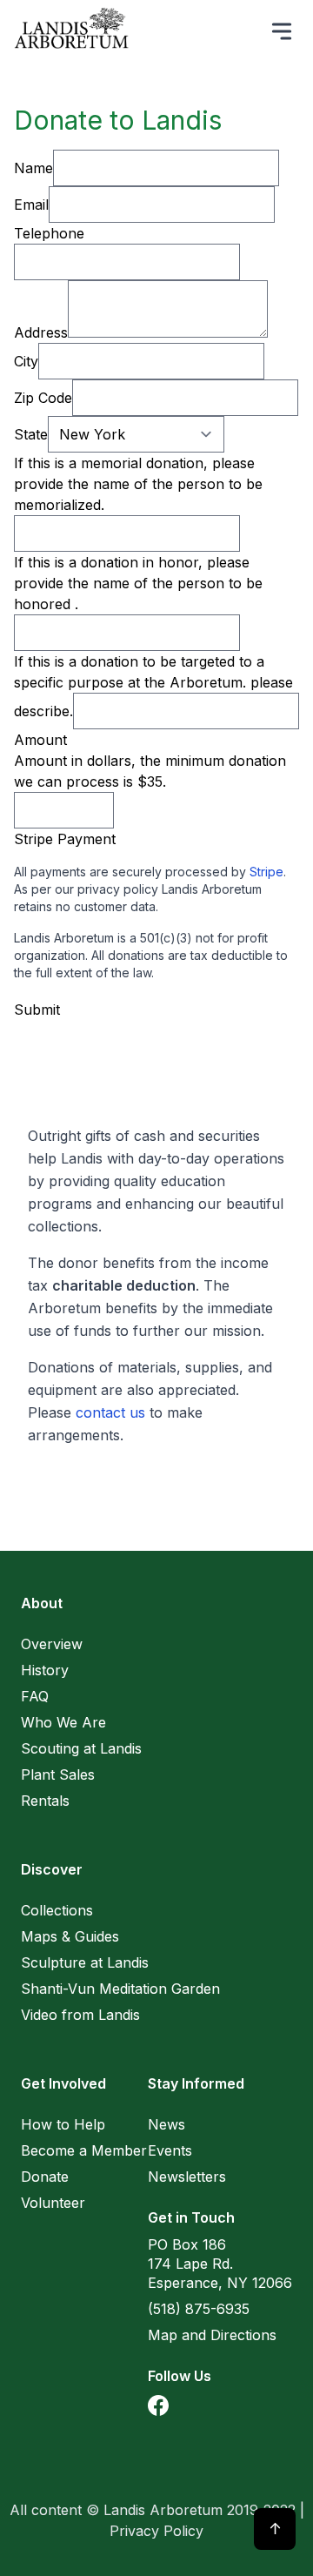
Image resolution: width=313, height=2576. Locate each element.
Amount (40, 740)
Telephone (49, 233)
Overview (52, 1644)
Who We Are (63, 1722)
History (45, 1670)
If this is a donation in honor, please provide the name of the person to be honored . (138, 583)
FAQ (35, 1696)
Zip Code (43, 398)
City (26, 361)
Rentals (45, 1801)
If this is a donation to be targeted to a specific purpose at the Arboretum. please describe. (153, 686)
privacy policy (118, 889)
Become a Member (84, 2150)
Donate (45, 2177)
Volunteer (53, 2203)
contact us (110, 1412)
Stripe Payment (65, 839)
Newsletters (187, 2177)
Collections (57, 1910)
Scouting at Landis (81, 1748)
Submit (37, 1010)
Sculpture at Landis (85, 1962)
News (166, 2124)
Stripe (266, 872)
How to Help (63, 2124)
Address (41, 332)
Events (170, 2150)
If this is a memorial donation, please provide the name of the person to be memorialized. (138, 484)
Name (33, 168)
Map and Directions (212, 2335)
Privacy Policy (156, 2531)
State (31, 434)
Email (31, 205)
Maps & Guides (70, 1936)
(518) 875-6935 (199, 2309)
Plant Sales (58, 1774)
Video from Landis (80, 2015)
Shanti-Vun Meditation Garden (120, 1989)
